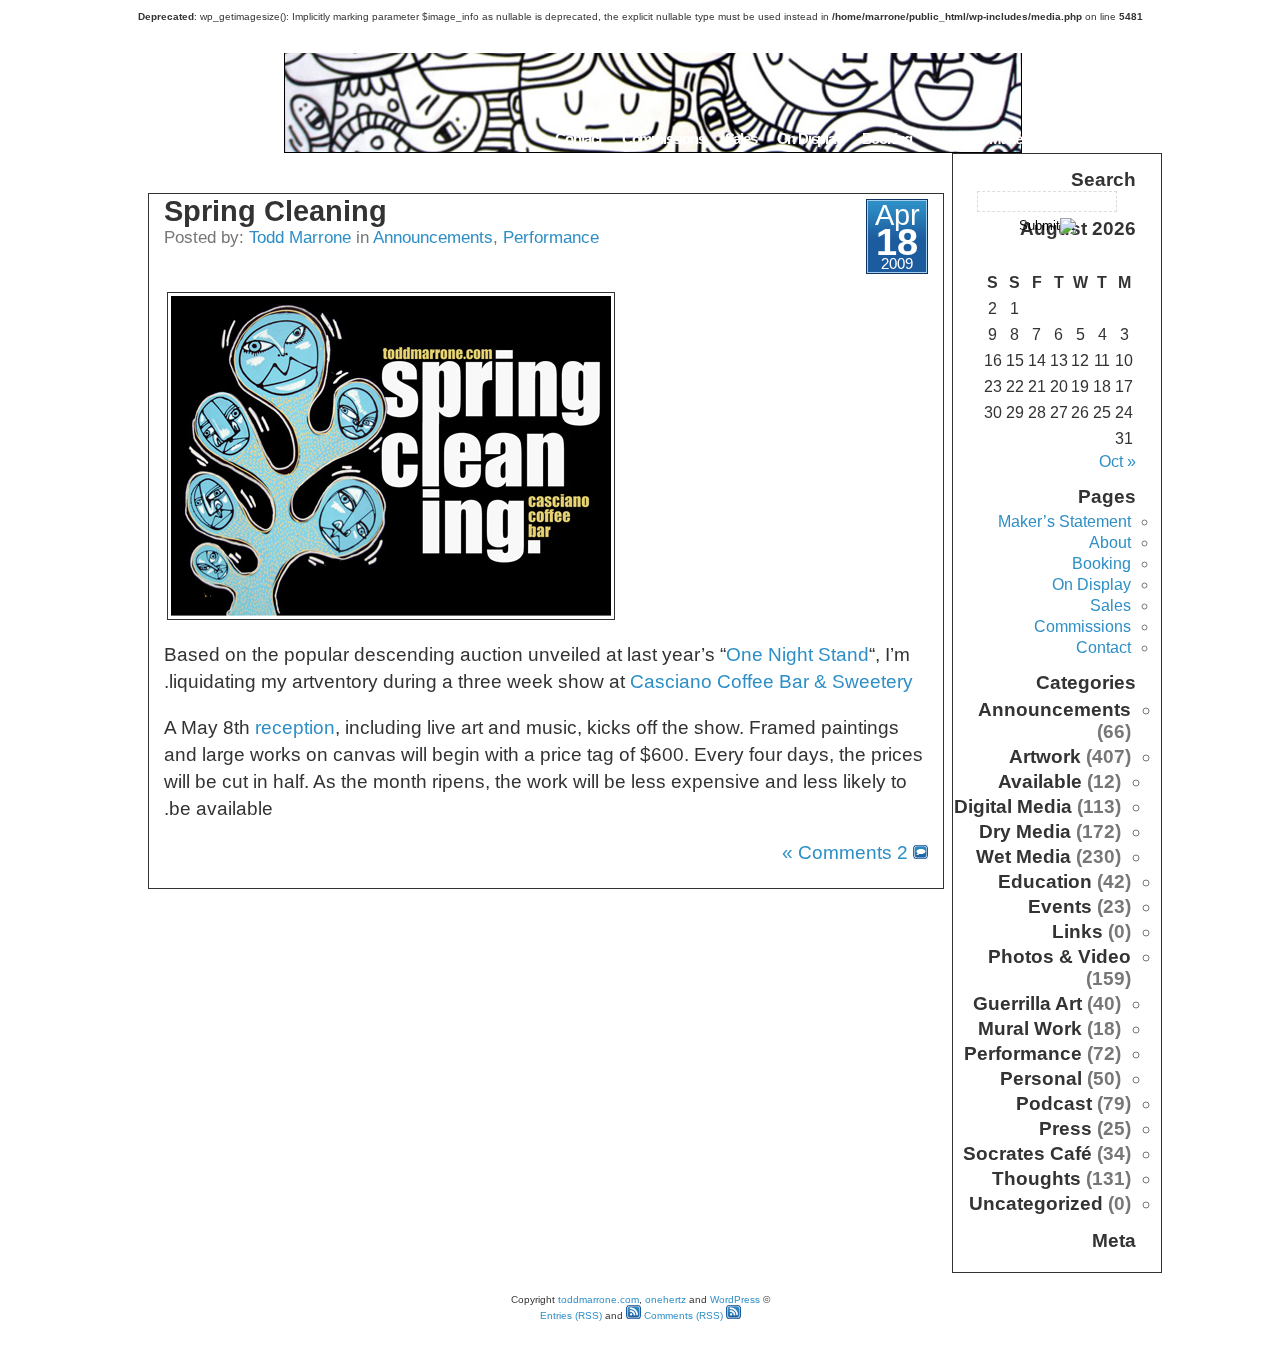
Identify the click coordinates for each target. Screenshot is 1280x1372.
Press (1065, 1128)
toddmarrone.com (598, 1299)
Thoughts (1036, 1178)
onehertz (665, 1299)
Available (1040, 781)
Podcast (1054, 1103)
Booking (887, 138)
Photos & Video (1059, 956)
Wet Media (1023, 856)
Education (1045, 881)
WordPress (735, 1299)
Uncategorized (1036, 1203)
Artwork (1045, 756)
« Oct (1117, 461)
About (950, 138)
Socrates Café (1027, 1153)
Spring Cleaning (275, 211)
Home (1137, 138)
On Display (809, 138)
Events (1060, 906)
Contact (578, 138)
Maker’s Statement (1044, 138)
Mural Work (1030, 1028)
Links (1077, 931)
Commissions (663, 138)
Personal (1041, 1078)
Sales (741, 138)
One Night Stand (797, 654)
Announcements (433, 237)
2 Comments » (845, 852)
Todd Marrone (300, 237)
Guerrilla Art (1027, 1003)
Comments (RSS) (682, 1315)
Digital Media (1013, 806)
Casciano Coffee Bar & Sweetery (771, 681)
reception (295, 727)
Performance (551, 237)
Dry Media (1025, 831)
